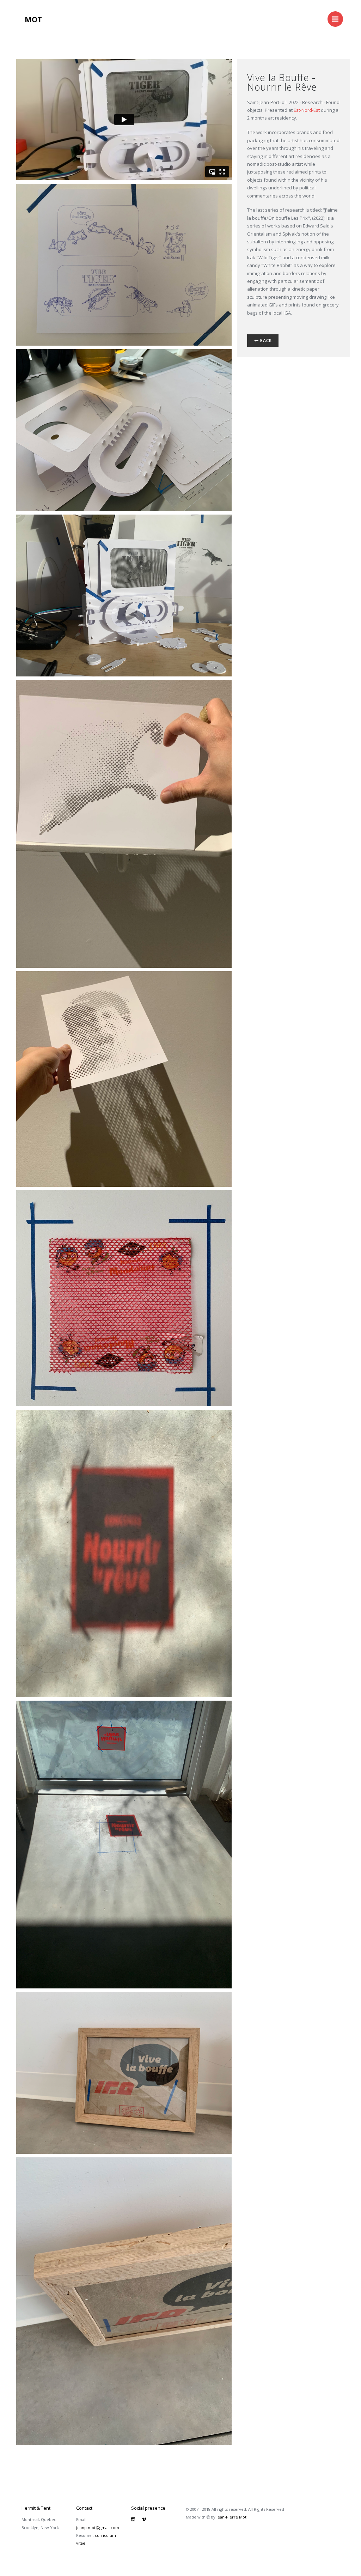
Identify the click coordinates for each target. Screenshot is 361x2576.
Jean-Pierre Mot (231, 2517)
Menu (335, 19)
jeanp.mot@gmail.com (98, 2528)
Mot (33, 19)
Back (265, 341)
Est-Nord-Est (307, 110)
